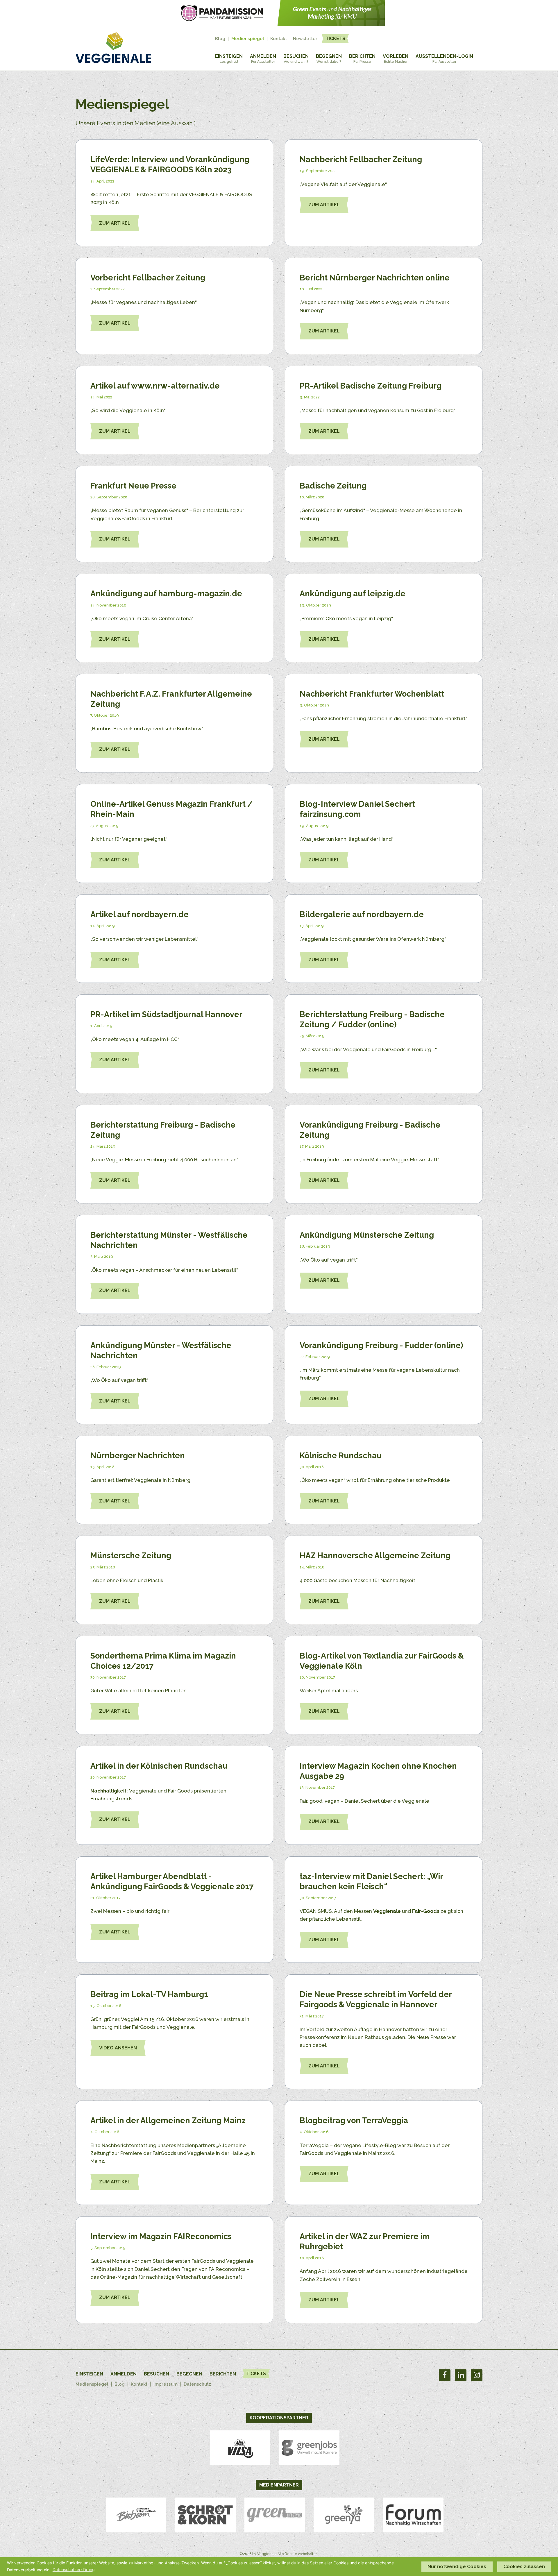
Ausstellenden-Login (444, 59)
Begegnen (329, 59)
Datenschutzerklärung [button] (74, 2569)
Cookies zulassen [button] (524, 2567)
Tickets (335, 39)
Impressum (166, 2384)
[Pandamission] (279, 24)
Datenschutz (197, 2384)
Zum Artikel (115, 223)
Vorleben (396, 59)
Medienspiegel (248, 39)
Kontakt (279, 39)
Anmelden (263, 59)
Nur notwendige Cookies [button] (457, 2567)
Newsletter (305, 39)
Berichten (362, 59)
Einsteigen (229, 59)
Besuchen (296, 59)
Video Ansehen (118, 2048)
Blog (220, 39)
